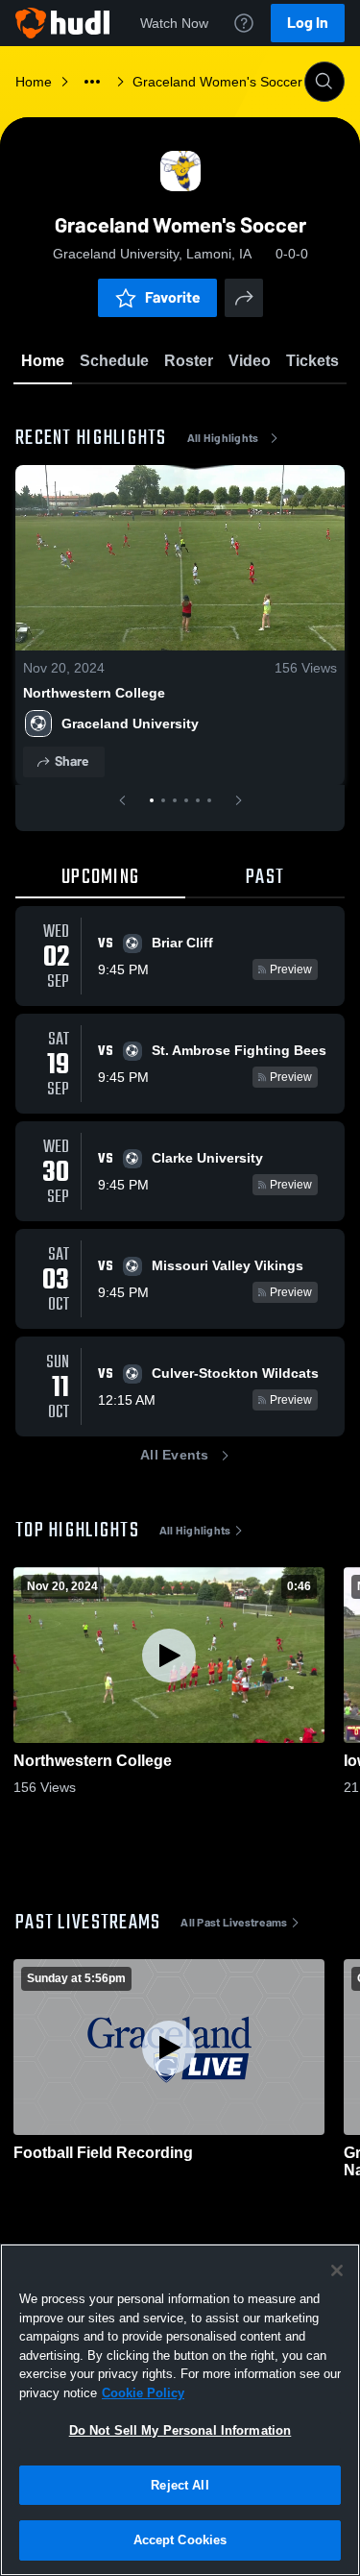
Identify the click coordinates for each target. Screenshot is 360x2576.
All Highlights (223, 438)
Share (72, 761)
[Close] (337, 2270)
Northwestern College (94, 693)
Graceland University (130, 724)
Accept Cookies (180, 2540)
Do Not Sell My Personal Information (180, 2430)
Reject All (180, 2485)
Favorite (173, 297)
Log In (308, 23)
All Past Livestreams (234, 1923)
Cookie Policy (143, 2393)
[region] (180, 2410)
